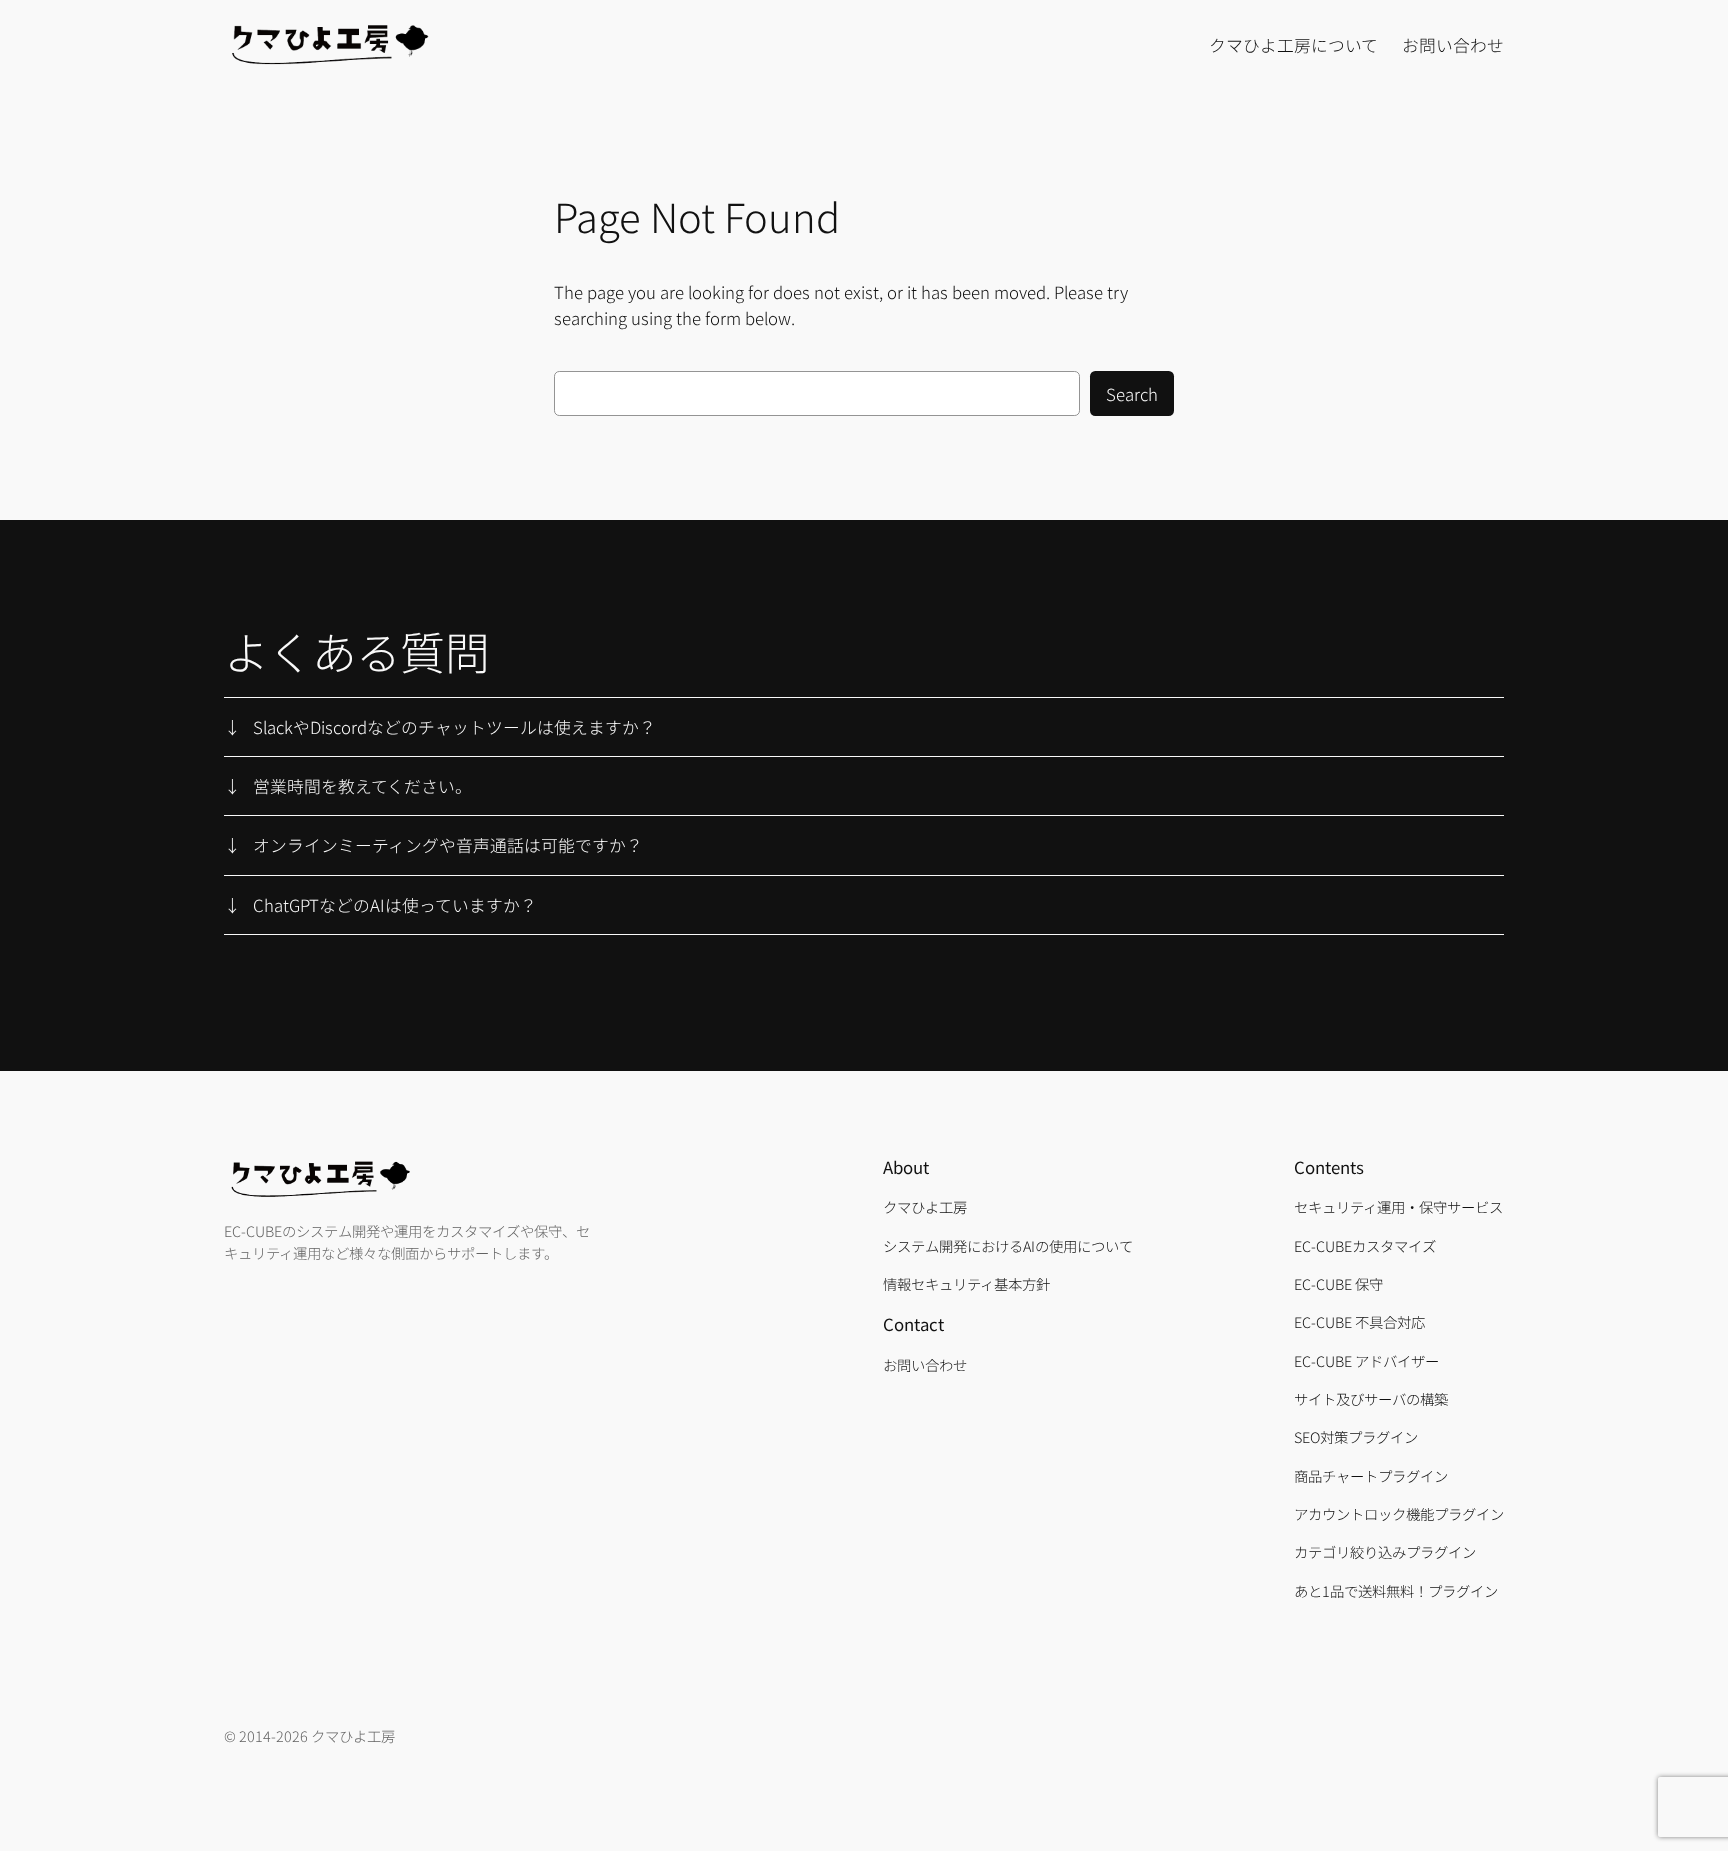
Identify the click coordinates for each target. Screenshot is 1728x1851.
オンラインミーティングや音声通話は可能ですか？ (448, 845)
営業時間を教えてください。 (362, 786)
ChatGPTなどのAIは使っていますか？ (395, 905)
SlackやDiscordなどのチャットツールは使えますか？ (454, 727)
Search (1132, 394)
